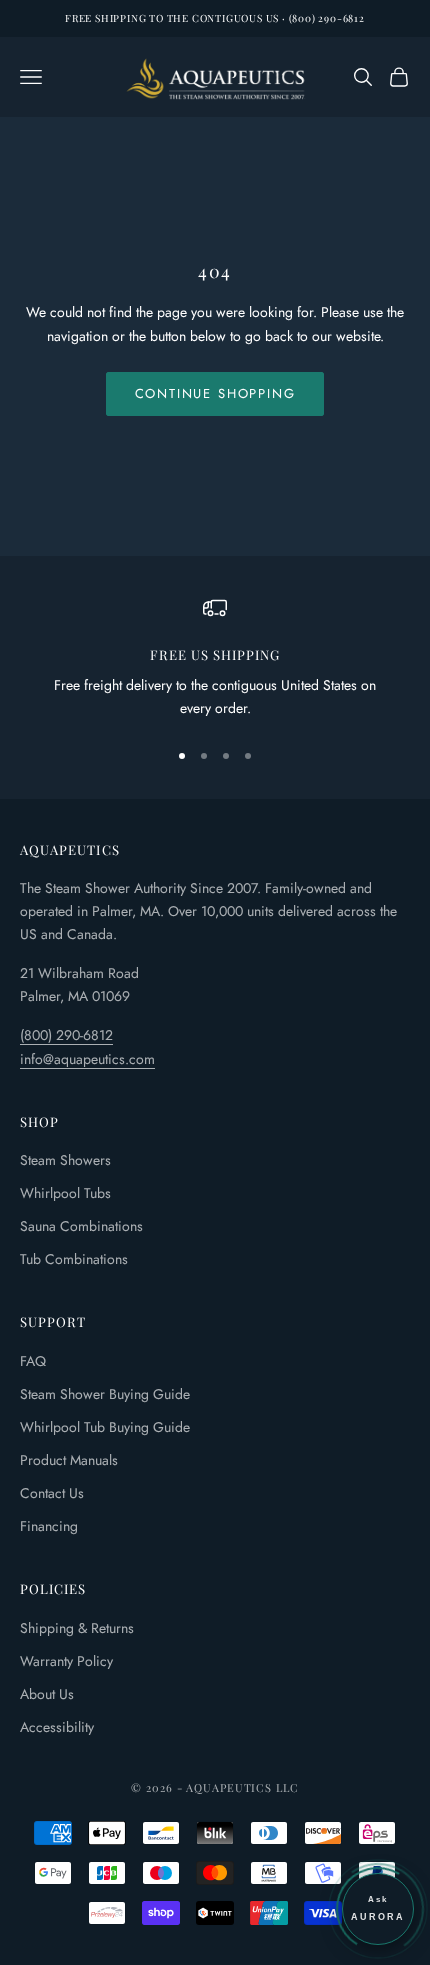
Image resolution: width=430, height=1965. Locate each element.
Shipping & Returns (77, 1628)
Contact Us (52, 1493)
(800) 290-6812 (66, 1035)
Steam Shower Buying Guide (105, 1394)
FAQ (33, 1361)
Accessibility (57, 1727)
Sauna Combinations (81, 1226)
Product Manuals (69, 1460)
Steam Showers (65, 1160)
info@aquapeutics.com (87, 1059)
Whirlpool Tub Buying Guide (105, 1427)
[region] (215, 658)
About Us (47, 1694)
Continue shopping (215, 393)
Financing (49, 1526)
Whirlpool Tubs (65, 1193)
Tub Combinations (74, 1259)
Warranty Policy (66, 1661)
